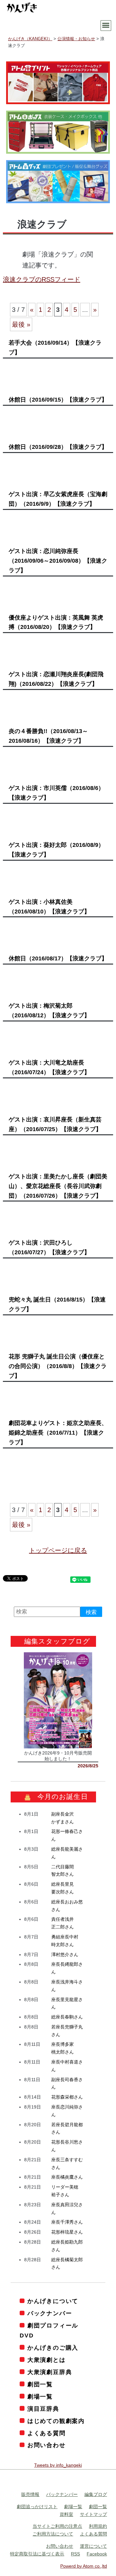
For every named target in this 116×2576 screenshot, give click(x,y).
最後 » (21, 324)
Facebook (97, 2554)
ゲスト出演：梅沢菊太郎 (49, 1011)
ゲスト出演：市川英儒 (56, 793)
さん (65, 1955)
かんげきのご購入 (53, 2348)
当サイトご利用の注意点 (57, 2526)
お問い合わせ (47, 2445)
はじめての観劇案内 (56, 2421)
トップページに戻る (58, 1550)
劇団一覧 (40, 2384)
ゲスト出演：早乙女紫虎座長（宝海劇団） (58, 499)
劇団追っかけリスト (37, 2507)
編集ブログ (96, 2494)
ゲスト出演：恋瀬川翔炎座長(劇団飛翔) (56, 679)
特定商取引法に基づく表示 (37, 2554)
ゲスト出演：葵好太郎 (56, 850)
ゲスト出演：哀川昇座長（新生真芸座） (55, 1124)
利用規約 (98, 2526)
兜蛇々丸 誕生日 (57, 1304)
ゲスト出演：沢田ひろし (49, 1247)
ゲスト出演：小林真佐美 (49, 907)
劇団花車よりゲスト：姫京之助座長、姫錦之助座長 (58, 1433)
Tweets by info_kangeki (58, 2465)
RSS (75, 2554)
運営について (93, 2546)
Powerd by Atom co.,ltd (84, 2566)
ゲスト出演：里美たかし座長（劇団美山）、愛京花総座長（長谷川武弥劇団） (58, 1186)
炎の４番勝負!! (48, 736)
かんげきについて (53, 2301)
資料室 (66, 2514)
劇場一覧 (40, 2397)
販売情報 (30, 2494)
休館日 (58, 400)
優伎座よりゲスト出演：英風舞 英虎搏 (56, 622)
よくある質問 (47, 2433)
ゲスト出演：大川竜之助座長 (49, 1067)
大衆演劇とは (47, 2360)
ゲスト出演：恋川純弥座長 (58, 561)
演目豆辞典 (43, 2409)
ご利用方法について (53, 2534)
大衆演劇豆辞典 (50, 2372)
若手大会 (55, 348)
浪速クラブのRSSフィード (42, 279)
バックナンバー (50, 2313)
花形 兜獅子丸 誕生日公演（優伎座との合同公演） (58, 1366)
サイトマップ (93, 2514)
